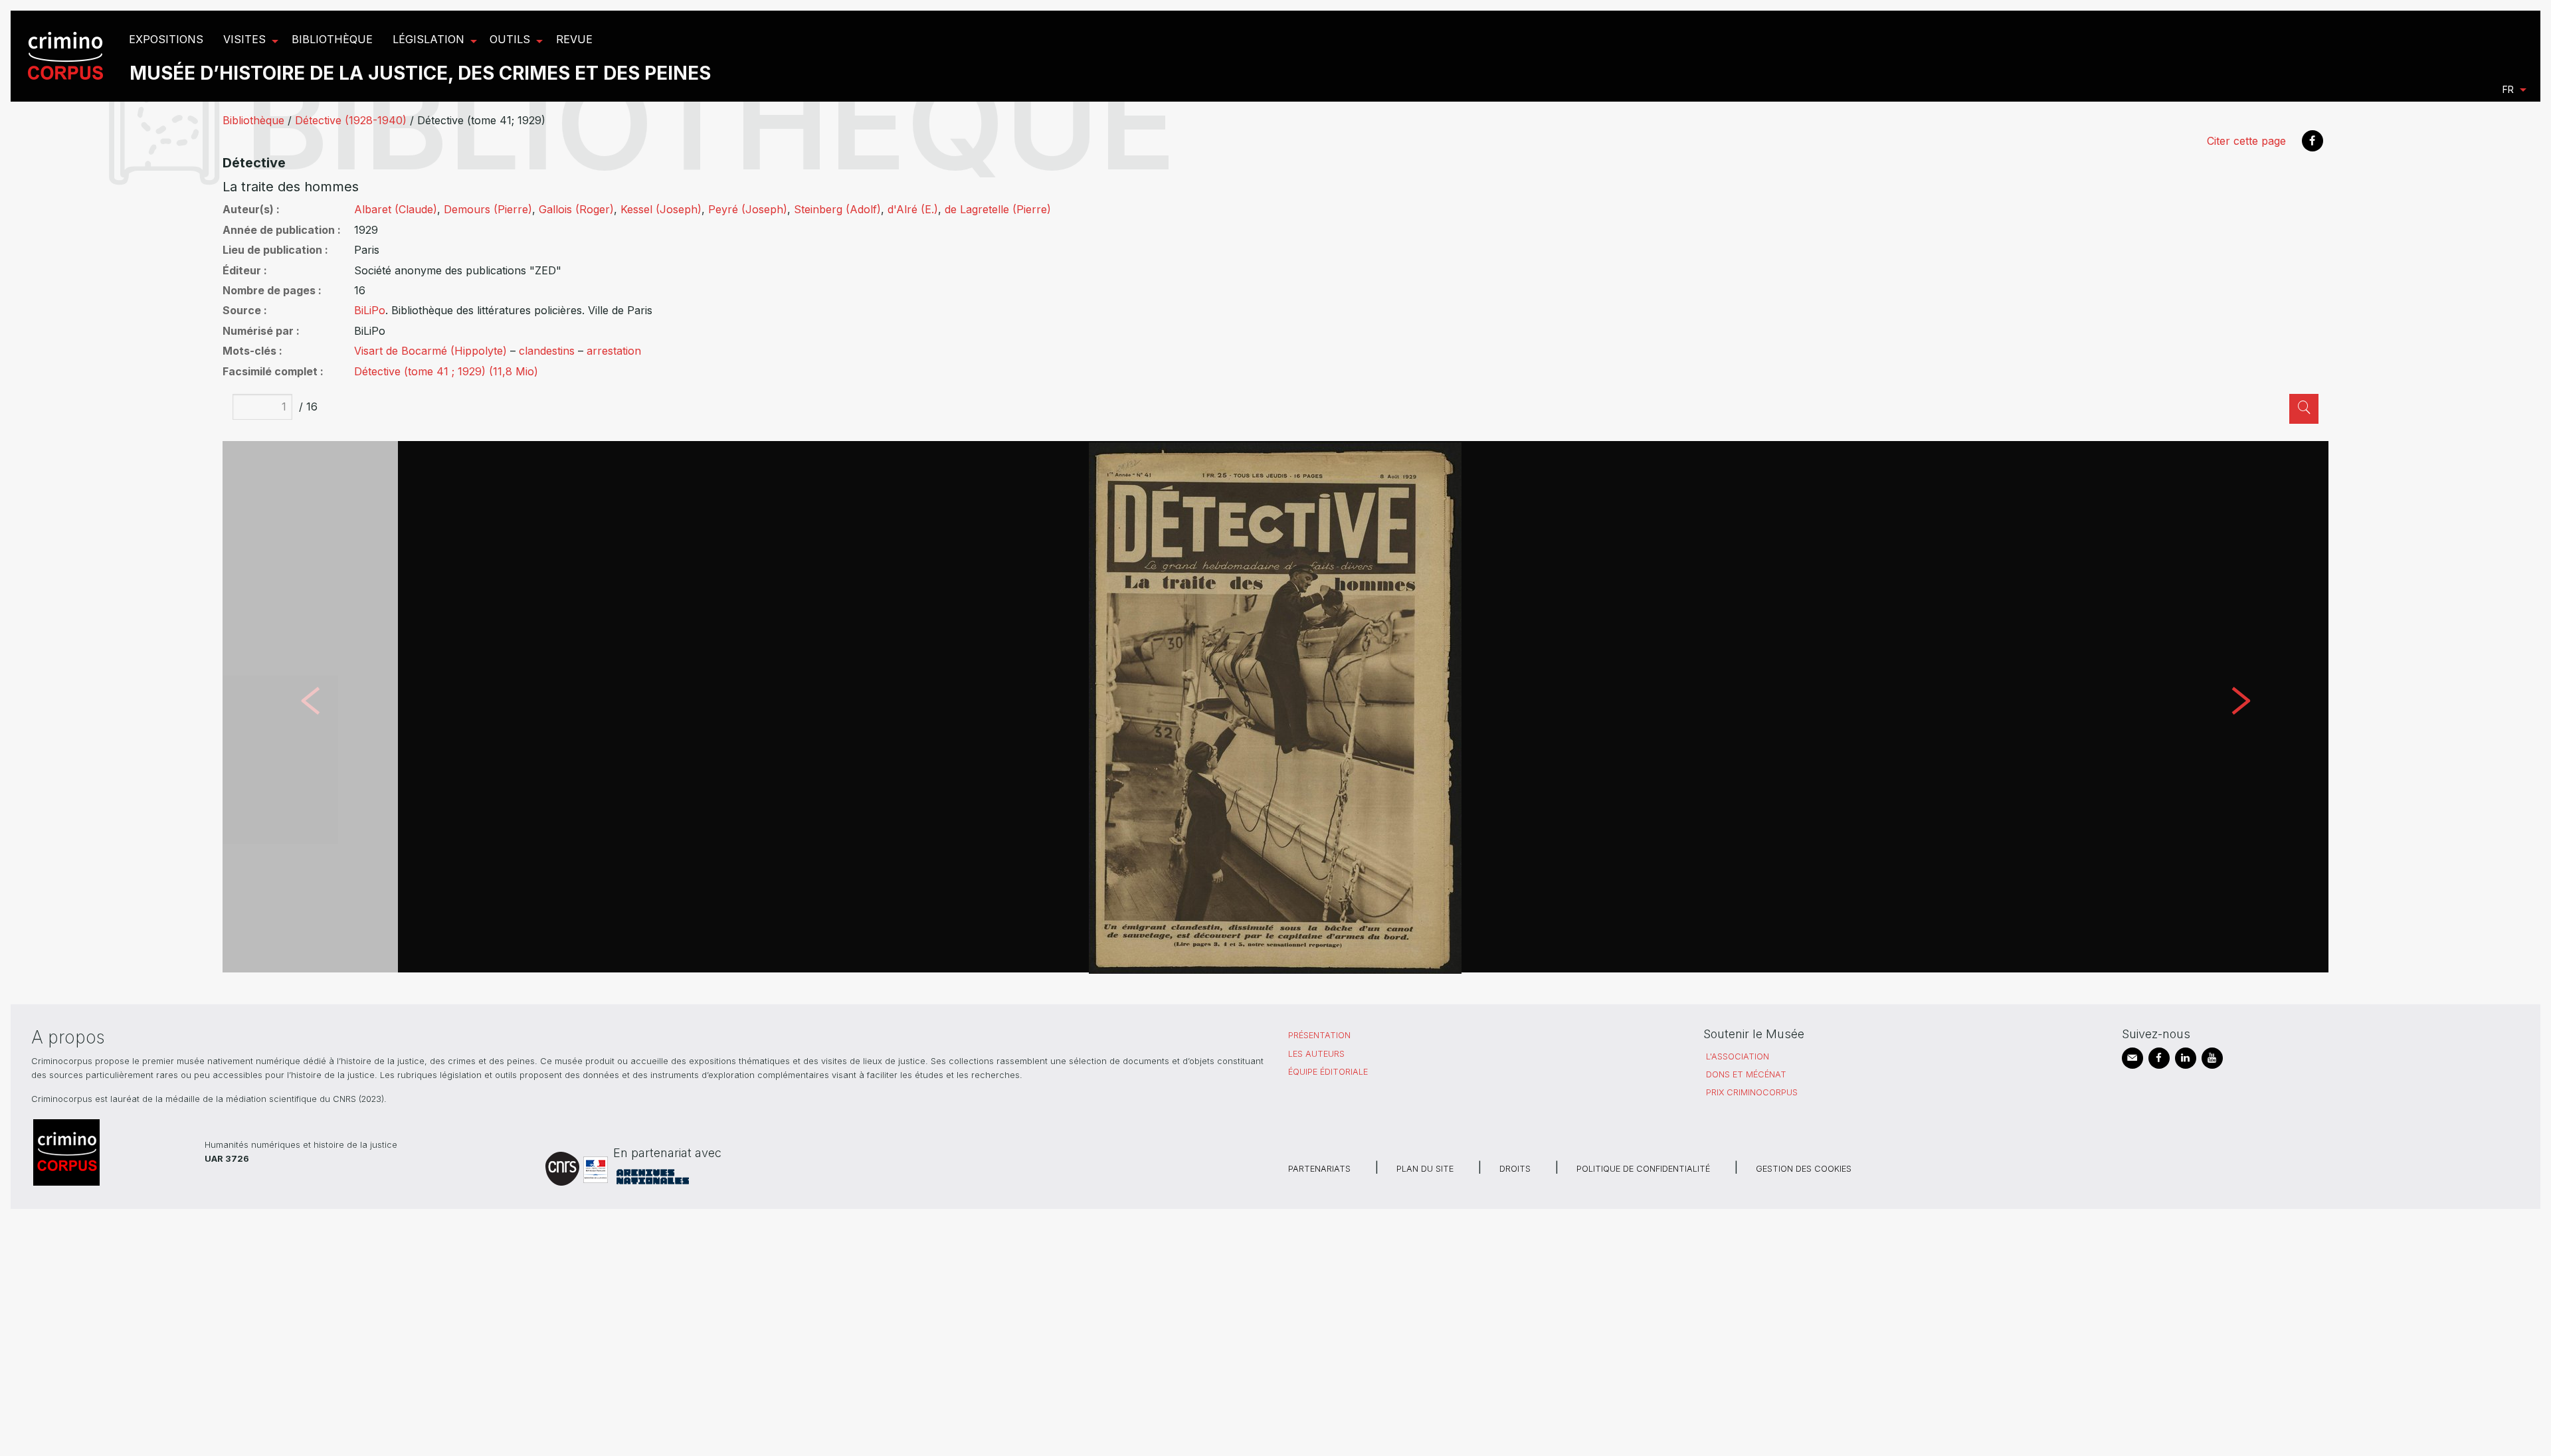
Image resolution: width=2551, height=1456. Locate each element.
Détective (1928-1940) (351, 120)
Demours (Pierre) (488, 209)
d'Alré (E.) (913, 209)
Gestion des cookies (1804, 1169)
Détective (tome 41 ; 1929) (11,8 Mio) (446, 371)
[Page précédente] (310, 707)
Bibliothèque (253, 120)
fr (2508, 89)
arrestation (614, 351)
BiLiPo (370, 310)
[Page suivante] (2241, 707)
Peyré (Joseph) (748, 209)
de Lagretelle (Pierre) (998, 209)
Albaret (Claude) (396, 209)
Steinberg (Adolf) (837, 209)
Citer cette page (2246, 141)
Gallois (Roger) (576, 209)
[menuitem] (67, 56)
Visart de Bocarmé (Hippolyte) (430, 351)
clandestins (547, 351)
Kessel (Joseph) (661, 209)
